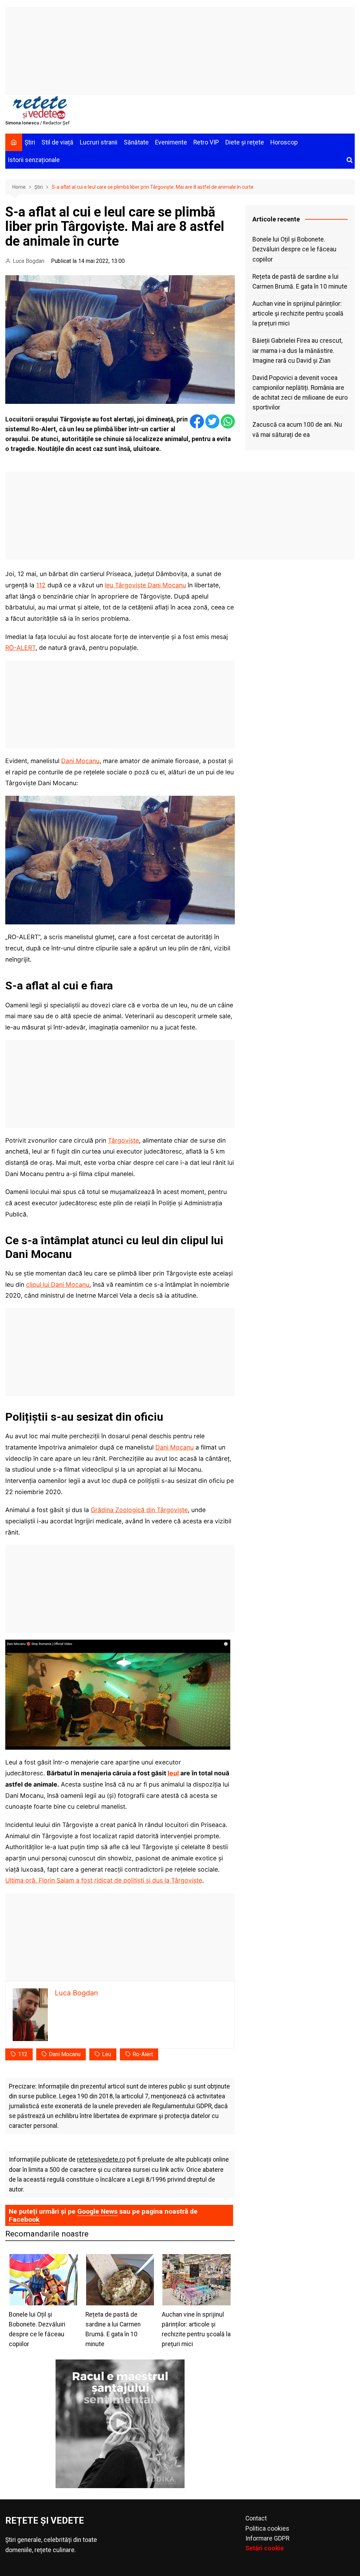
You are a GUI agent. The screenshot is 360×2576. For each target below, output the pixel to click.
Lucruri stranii (99, 142)
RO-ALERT (20, 648)
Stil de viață (57, 142)
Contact (256, 2518)
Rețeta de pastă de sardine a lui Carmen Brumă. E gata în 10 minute (300, 282)
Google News (97, 2211)
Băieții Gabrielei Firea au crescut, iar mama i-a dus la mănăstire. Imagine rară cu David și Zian (297, 350)
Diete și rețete (245, 142)
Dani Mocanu (80, 761)
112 (41, 585)
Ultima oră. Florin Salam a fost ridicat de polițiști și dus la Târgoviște (104, 1880)
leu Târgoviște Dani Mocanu (145, 585)
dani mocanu (65, 2054)
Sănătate (136, 142)
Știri (30, 142)
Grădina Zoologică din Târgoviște (139, 1510)
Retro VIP (206, 142)
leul (173, 1773)
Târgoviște (123, 1140)
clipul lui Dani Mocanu (58, 1284)
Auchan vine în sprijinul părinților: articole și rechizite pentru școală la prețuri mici (298, 314)
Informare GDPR (267, 2538)
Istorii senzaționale (34, 160)
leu (107, 2054)
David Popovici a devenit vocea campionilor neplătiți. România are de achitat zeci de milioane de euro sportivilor (300, 393)
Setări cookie (265, 2548)
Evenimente (171, 142)
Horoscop (284, 142)
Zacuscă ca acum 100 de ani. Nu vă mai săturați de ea (297, 430)
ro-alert (143, 2054)
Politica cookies (267, 2529)
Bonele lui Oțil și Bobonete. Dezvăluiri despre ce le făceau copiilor (294, 249)
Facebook (24, 2219)
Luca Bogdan (28, 261)
